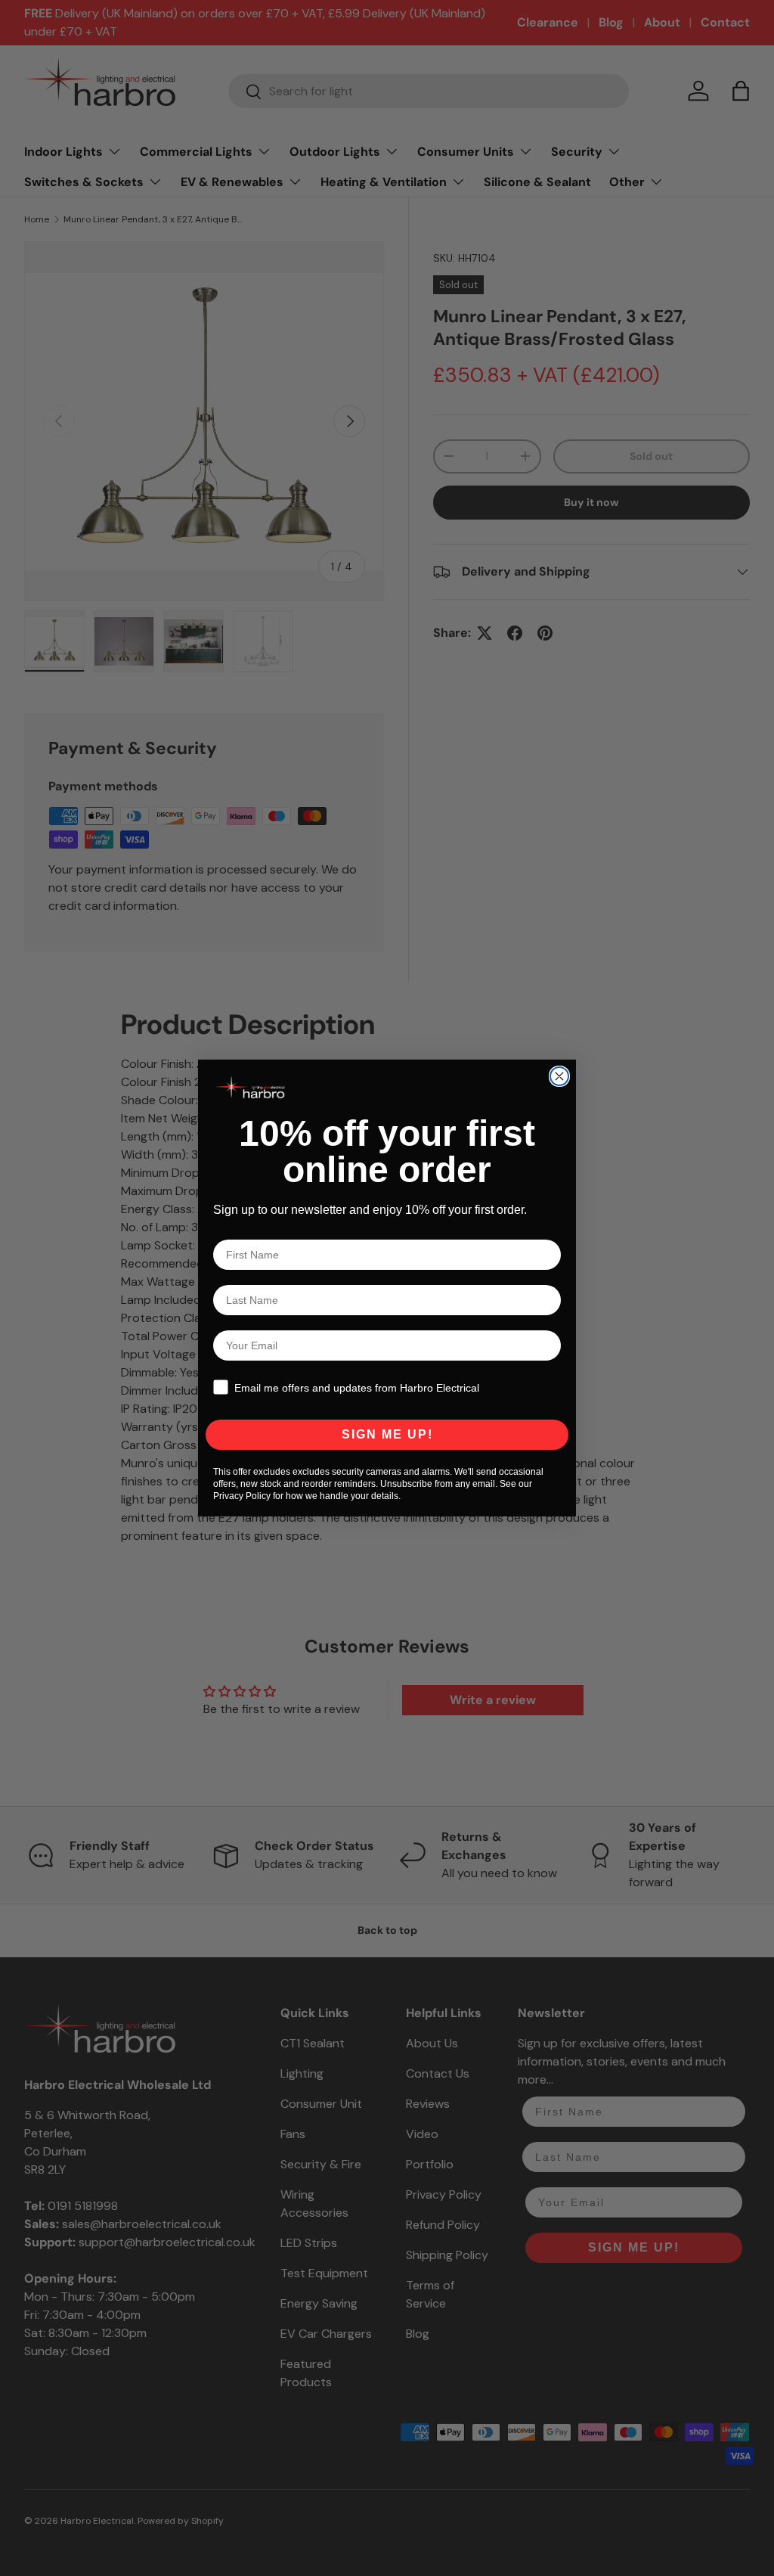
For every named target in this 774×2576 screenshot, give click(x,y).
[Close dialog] (559, 1076)
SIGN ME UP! (387, 1434)
